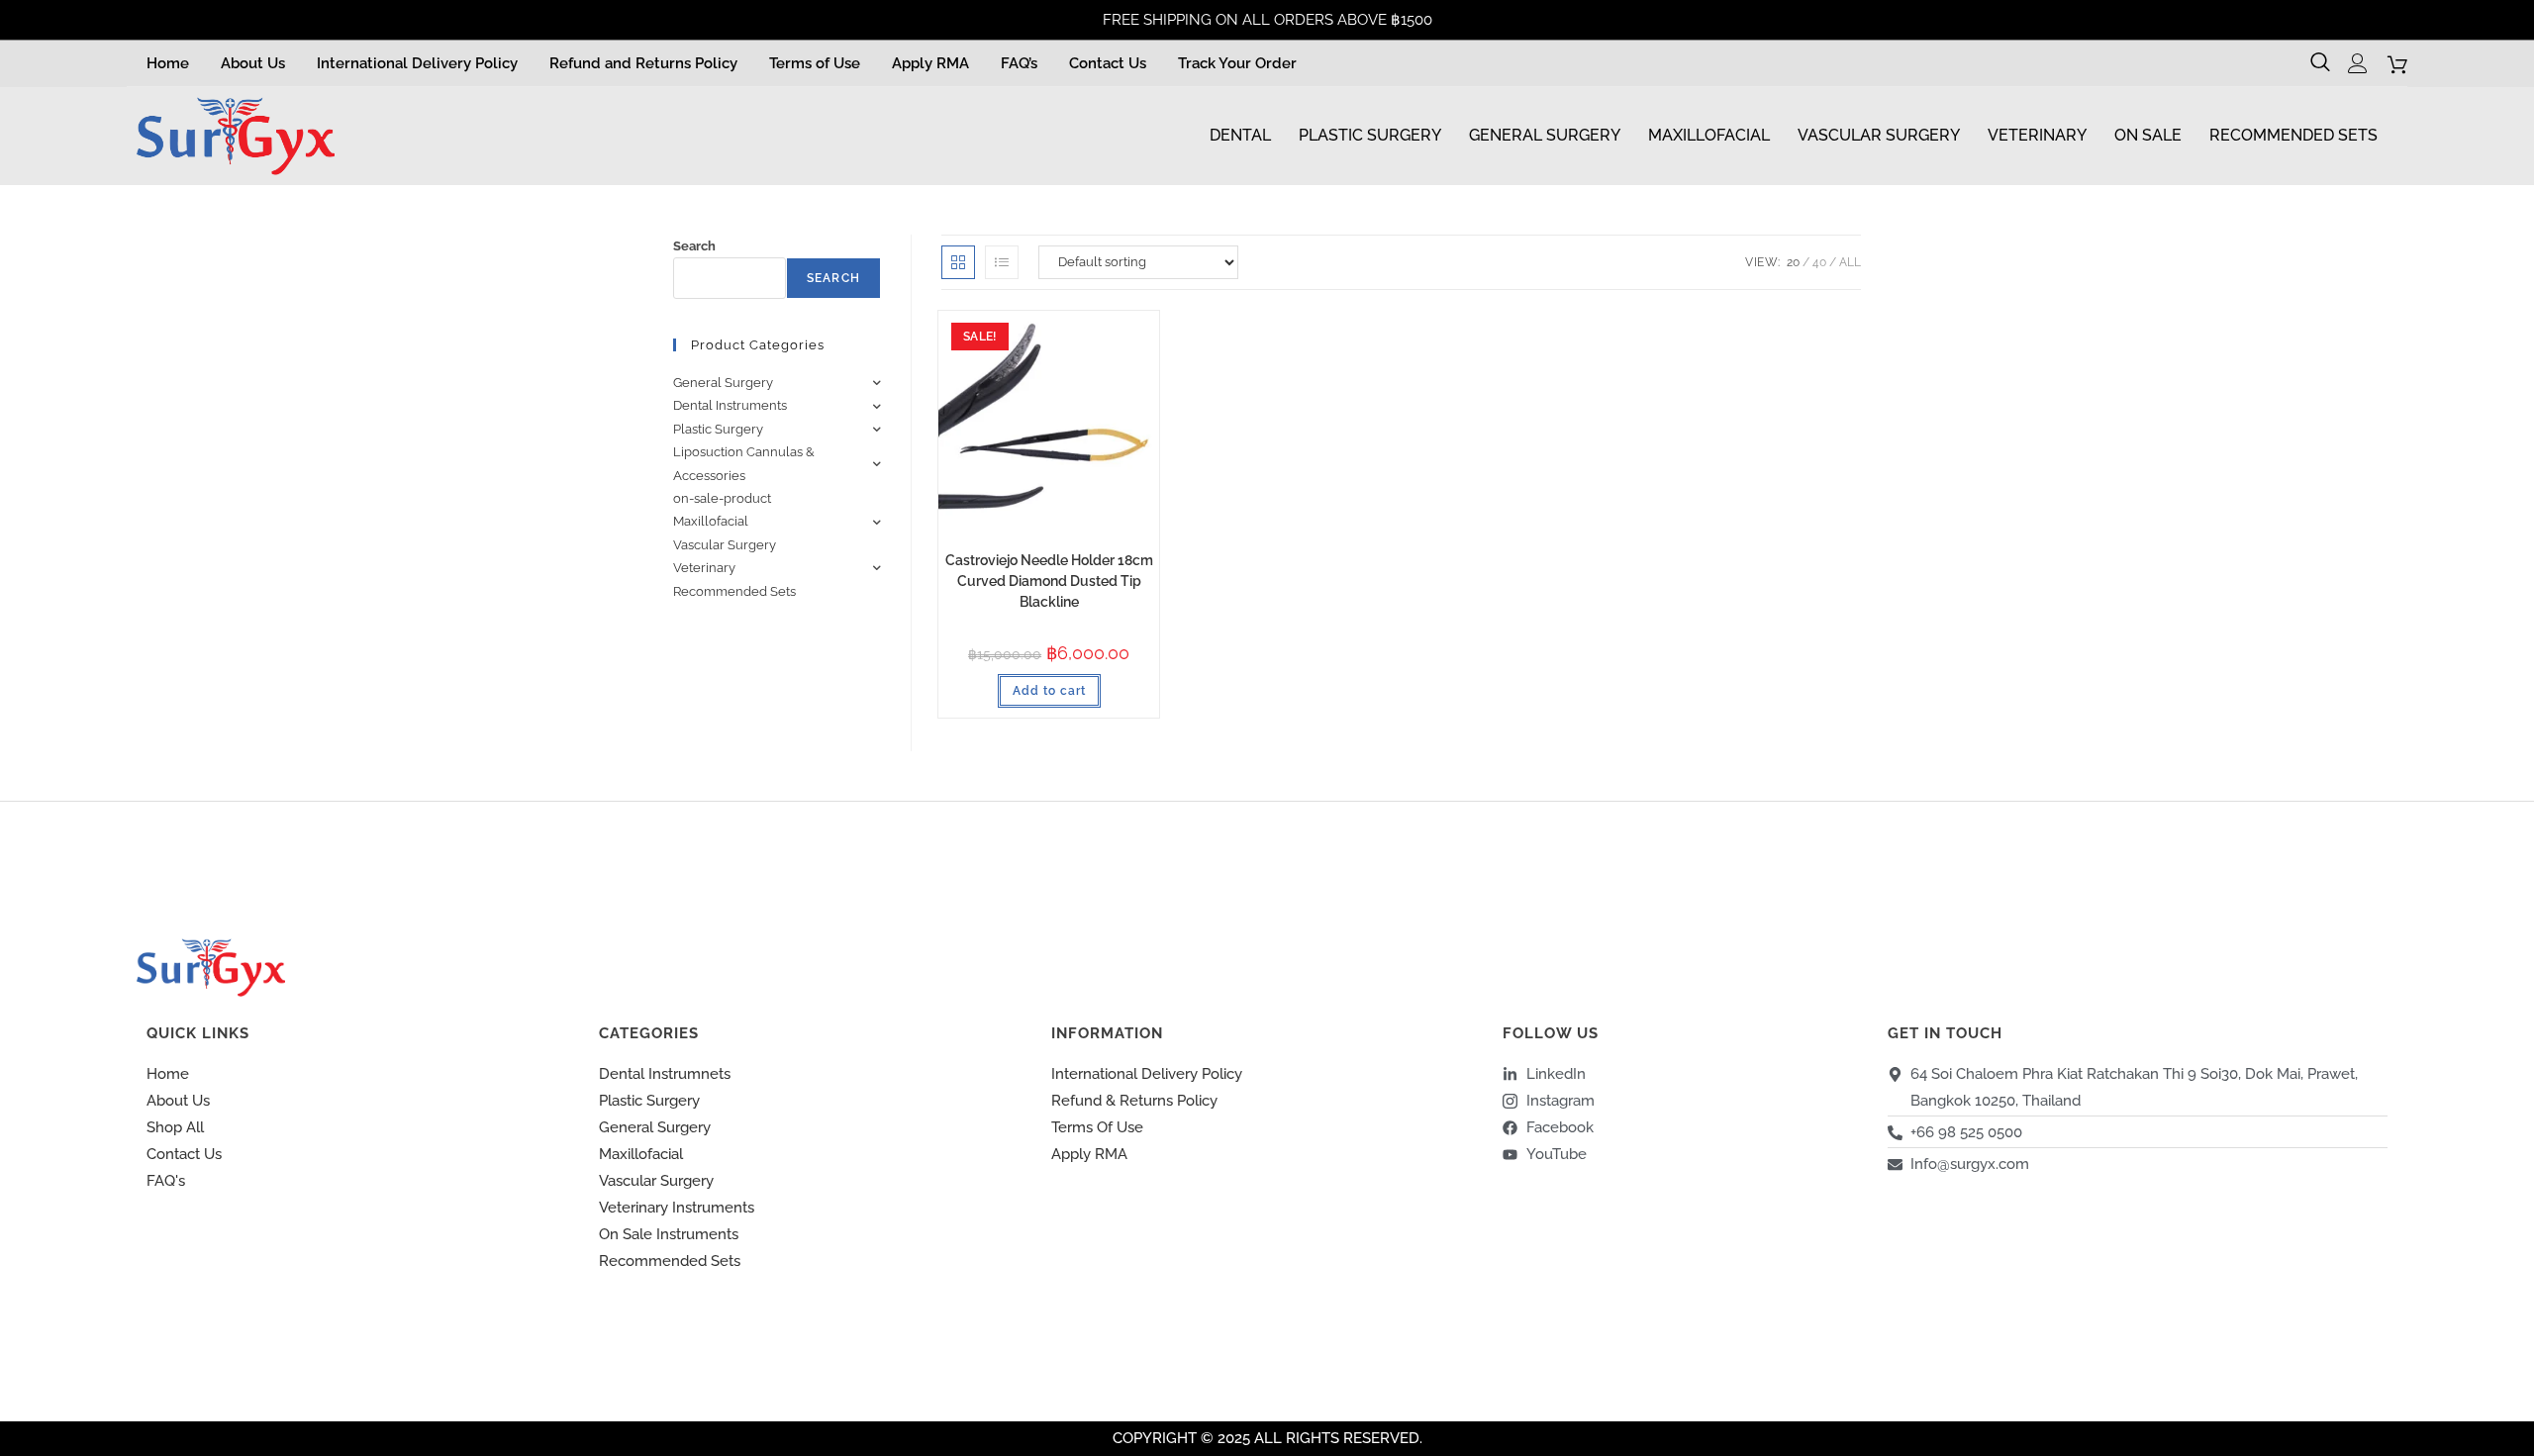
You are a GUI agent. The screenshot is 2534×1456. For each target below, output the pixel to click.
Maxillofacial (1709, 135)
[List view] (1002, 262)
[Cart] (2397, 64)
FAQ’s (1019, 63)
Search (694, 246)
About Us (253, 63)
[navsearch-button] (2323, 63)
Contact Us (1108, 63)
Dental (1240, 135)
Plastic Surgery (1370, 135)
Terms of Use (815, 63)
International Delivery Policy (417, 63)
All (1850, 262)
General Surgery (1545, 135)
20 (1793, 262)
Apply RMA (930, 63)
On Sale (2148, 135)
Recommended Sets (2293, 135)
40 (1819, 262)
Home (168, 63)
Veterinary (2037, 135)
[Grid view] (958, 262)
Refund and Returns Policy (643, 63)
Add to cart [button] (1049, 691)
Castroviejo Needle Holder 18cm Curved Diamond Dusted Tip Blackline (1049, 581)
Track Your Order (1237, 63)
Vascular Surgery (1879, 135)
